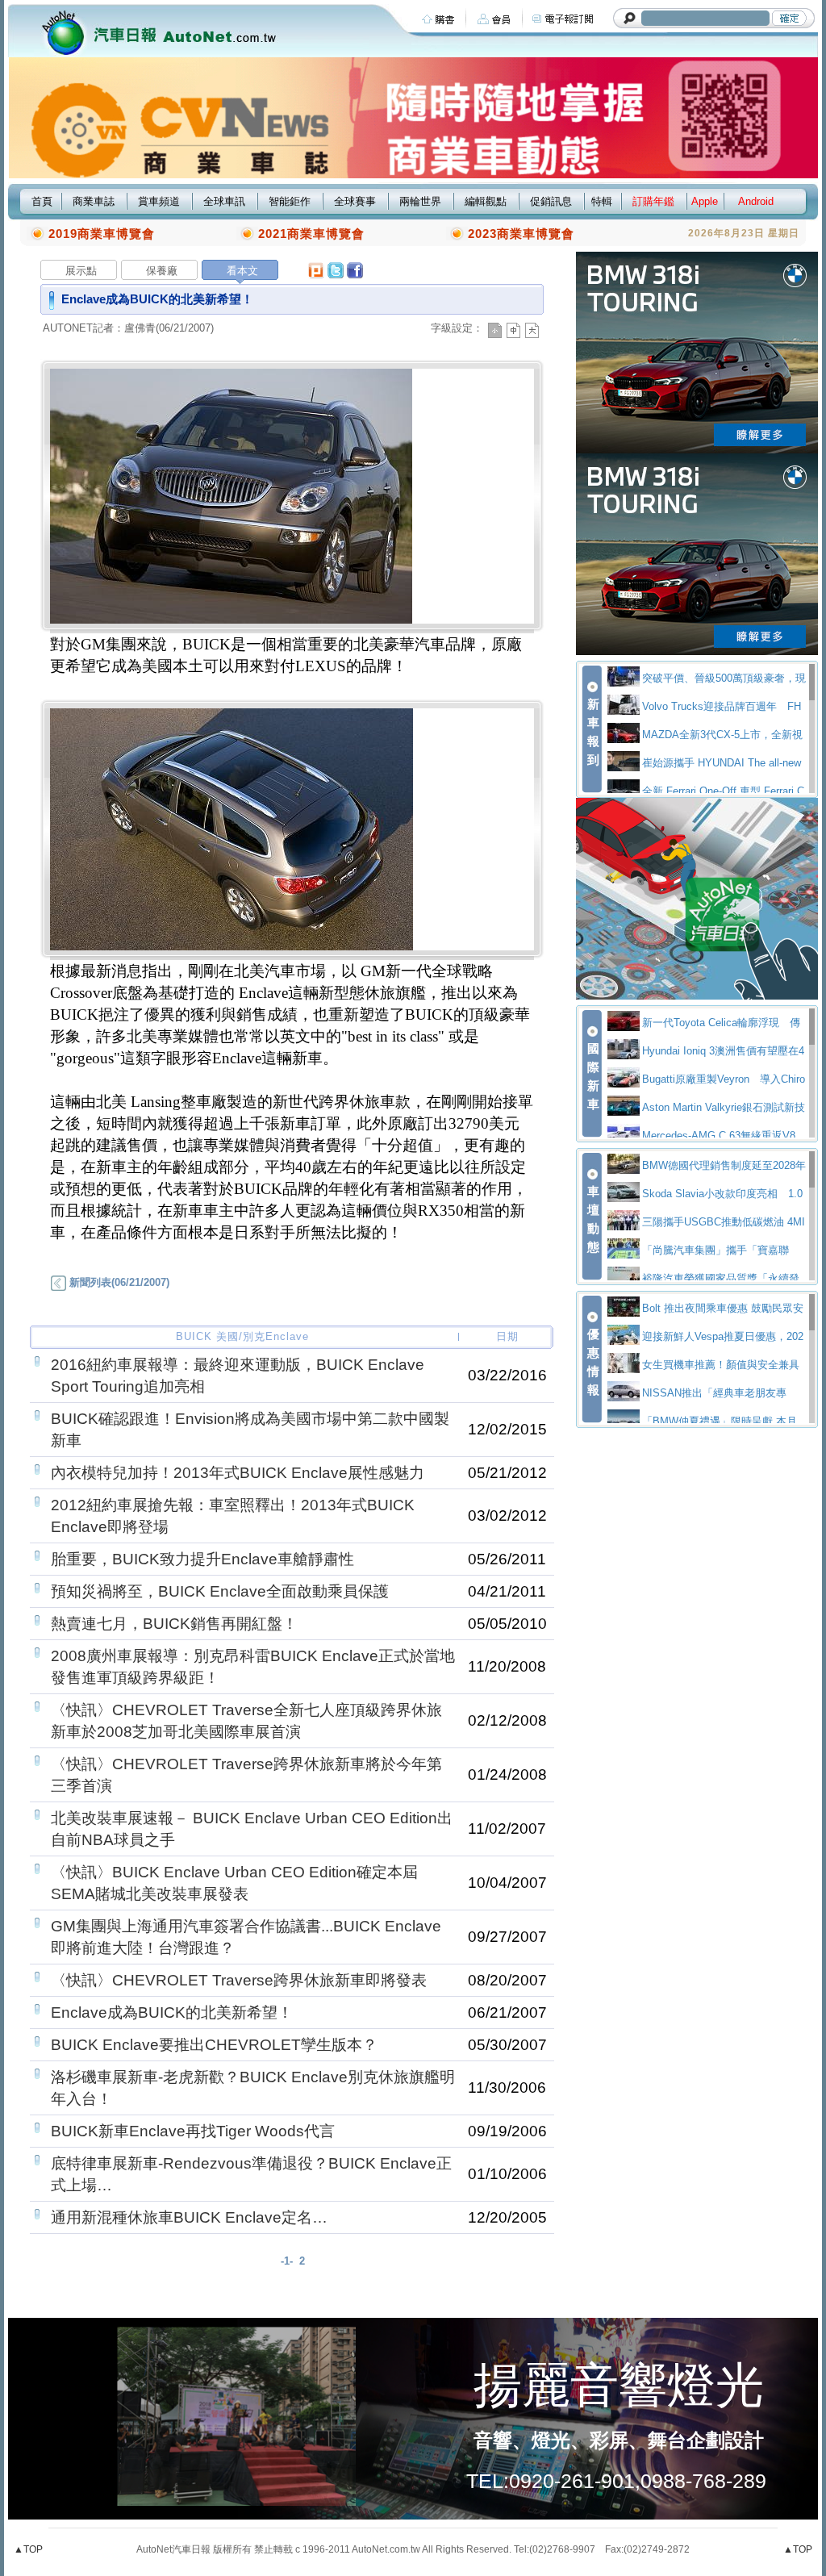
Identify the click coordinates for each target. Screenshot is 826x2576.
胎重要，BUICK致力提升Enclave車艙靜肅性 (202, 1559)
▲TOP (28, 2549)
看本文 (242, 271)
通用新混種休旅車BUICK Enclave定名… (189, 2217)
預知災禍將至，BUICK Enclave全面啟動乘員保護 (220, 1591)
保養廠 (162, 271)
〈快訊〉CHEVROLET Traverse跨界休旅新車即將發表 (239, 1980)
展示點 (81, 271)
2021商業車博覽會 (311, 234)
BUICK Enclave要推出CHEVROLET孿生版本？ (214, 2045)
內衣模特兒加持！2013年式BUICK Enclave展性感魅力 (238, 1473)
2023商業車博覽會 (521, 234)
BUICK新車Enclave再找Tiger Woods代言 (193, 2131)
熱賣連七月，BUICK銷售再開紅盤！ (174, 1624)
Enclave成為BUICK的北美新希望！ (172, 2012)
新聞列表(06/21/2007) (118, 1282)
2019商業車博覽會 (102, 234)
